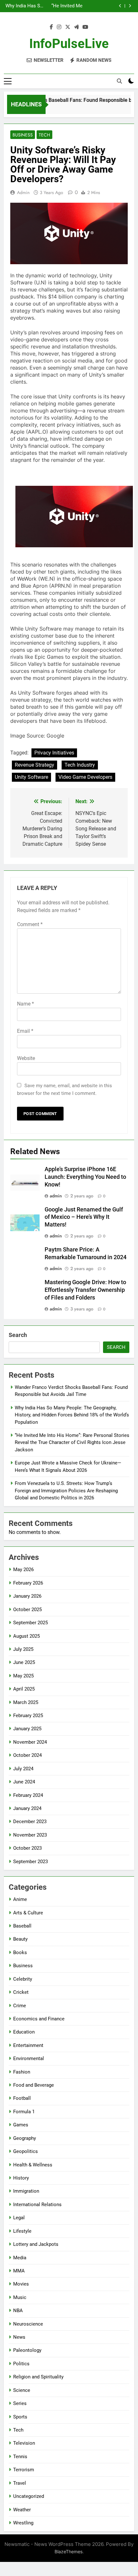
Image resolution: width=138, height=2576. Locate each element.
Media (20, 2258)
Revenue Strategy (34, 765)
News (19, 2337)
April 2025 (24, 1689)
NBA (18, 2311)
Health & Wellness (33, 2165)
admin (23, 192)
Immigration (26, 2191)
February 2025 (28, 1716)
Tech (44, 135)
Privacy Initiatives (54, 753)
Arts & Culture (28, 1913)
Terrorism (24, 2470)
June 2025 (24, 1662)
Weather (22, 2510)
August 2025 (26, 1636)
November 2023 (30, 1835)
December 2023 (30, 1822)
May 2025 (23, 1676)
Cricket (21, 1992)
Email (25, 1031)
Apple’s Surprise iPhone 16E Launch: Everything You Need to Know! (85, 1177)
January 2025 (27, 1729)
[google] (76, 27)
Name (26, 1004)
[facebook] (51, 27)
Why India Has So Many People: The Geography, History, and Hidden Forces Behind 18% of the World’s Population (24, 6)
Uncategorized (29, 2496)
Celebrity (23, 1979)
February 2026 (28, 1583)
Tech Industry (80, 765)
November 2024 (30, 1742)
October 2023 (27, 1848)
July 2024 (23, 1769)
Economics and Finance (39, 2019)
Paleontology (27, 2350)
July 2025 (23, 1649)
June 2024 (24, 1782)
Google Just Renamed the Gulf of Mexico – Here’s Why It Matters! (84, 1217)
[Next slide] (130, 6)
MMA (19, 2271)
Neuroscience (28, 2324)
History (21, 2178)
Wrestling (23, 2523)
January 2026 (27, 1596)
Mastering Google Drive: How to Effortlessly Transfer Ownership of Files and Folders (85, 1290)
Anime (20, 1899)
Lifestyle (22, 2231)
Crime (20, 2006)
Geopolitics (26, 2151)
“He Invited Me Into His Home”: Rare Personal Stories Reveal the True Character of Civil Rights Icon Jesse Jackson (63, 6)
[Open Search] (119, 81)
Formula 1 (24, 2112)
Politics (21, 2364)
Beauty (20, 1939)
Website (26, 1058)
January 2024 (27, 1808)
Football (22, 2098)
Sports (20, 2417)
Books (20, 1952)
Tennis (20, 2457)
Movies (21, 2284)
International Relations (37, 2205)
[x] (68, 27)
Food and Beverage (34, 2085)
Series (20, 2403)
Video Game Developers (85, 777)
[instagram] (59, 27)
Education (24, 2032)
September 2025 (30, 1623)
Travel (20, 2483)
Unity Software (31, 777)
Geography (25, 2138)
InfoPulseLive (69, 44)
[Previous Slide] (120, 6)
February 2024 (28, 1795)
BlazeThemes (69, 2552)
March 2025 (26, 1702)
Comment (30, 924)
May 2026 (23, 1569)
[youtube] (85, 27)
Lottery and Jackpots (36, 2244)
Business (23, 135)
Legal (19, 2218)
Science (22, 2390)
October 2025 (27, 1610)
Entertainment (28, 2045)
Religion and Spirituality (38, 2377)
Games (21, 2125)
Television (24, 2443)
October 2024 (27, 1755)
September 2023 (30, 1862)
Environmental (29, 2058)
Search (18, 1335)
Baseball (22, 1926)
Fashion (22, 2072)
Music (20, 2297)
